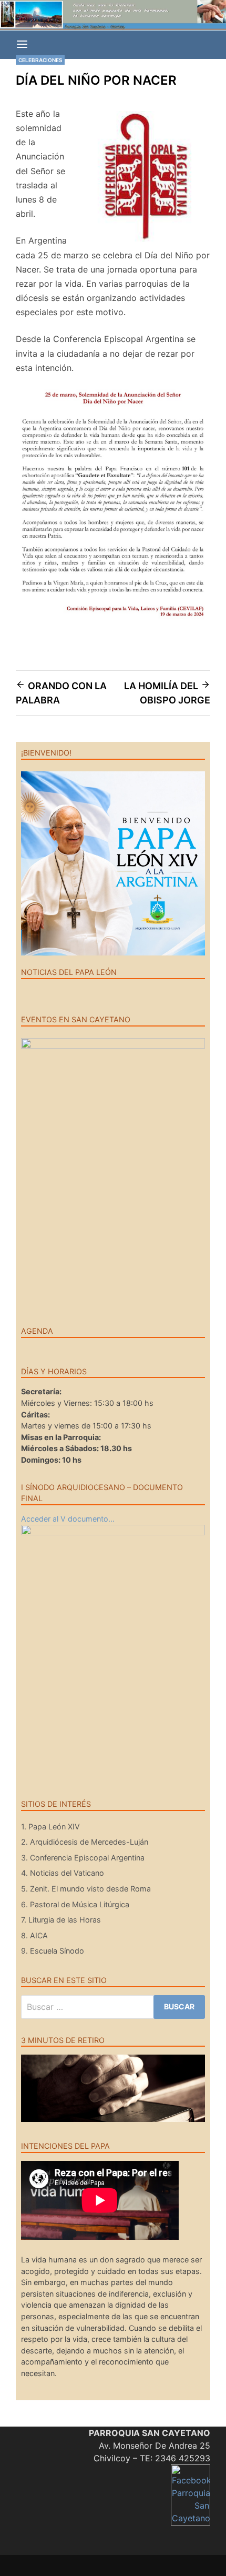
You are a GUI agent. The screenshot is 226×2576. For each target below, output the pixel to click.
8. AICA (34, 1935)
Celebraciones (40, 60)
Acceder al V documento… (68, 1519)
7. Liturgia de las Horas (61, 1920)
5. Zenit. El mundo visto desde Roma (86, 1889)
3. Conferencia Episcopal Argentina (83, 1858)
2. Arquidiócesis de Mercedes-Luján (85, 1842)
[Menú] (22, 45)
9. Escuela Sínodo (53, 1951)
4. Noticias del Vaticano (63, 1873)
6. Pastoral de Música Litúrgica (75, 1904)
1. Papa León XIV (50, 1827)
